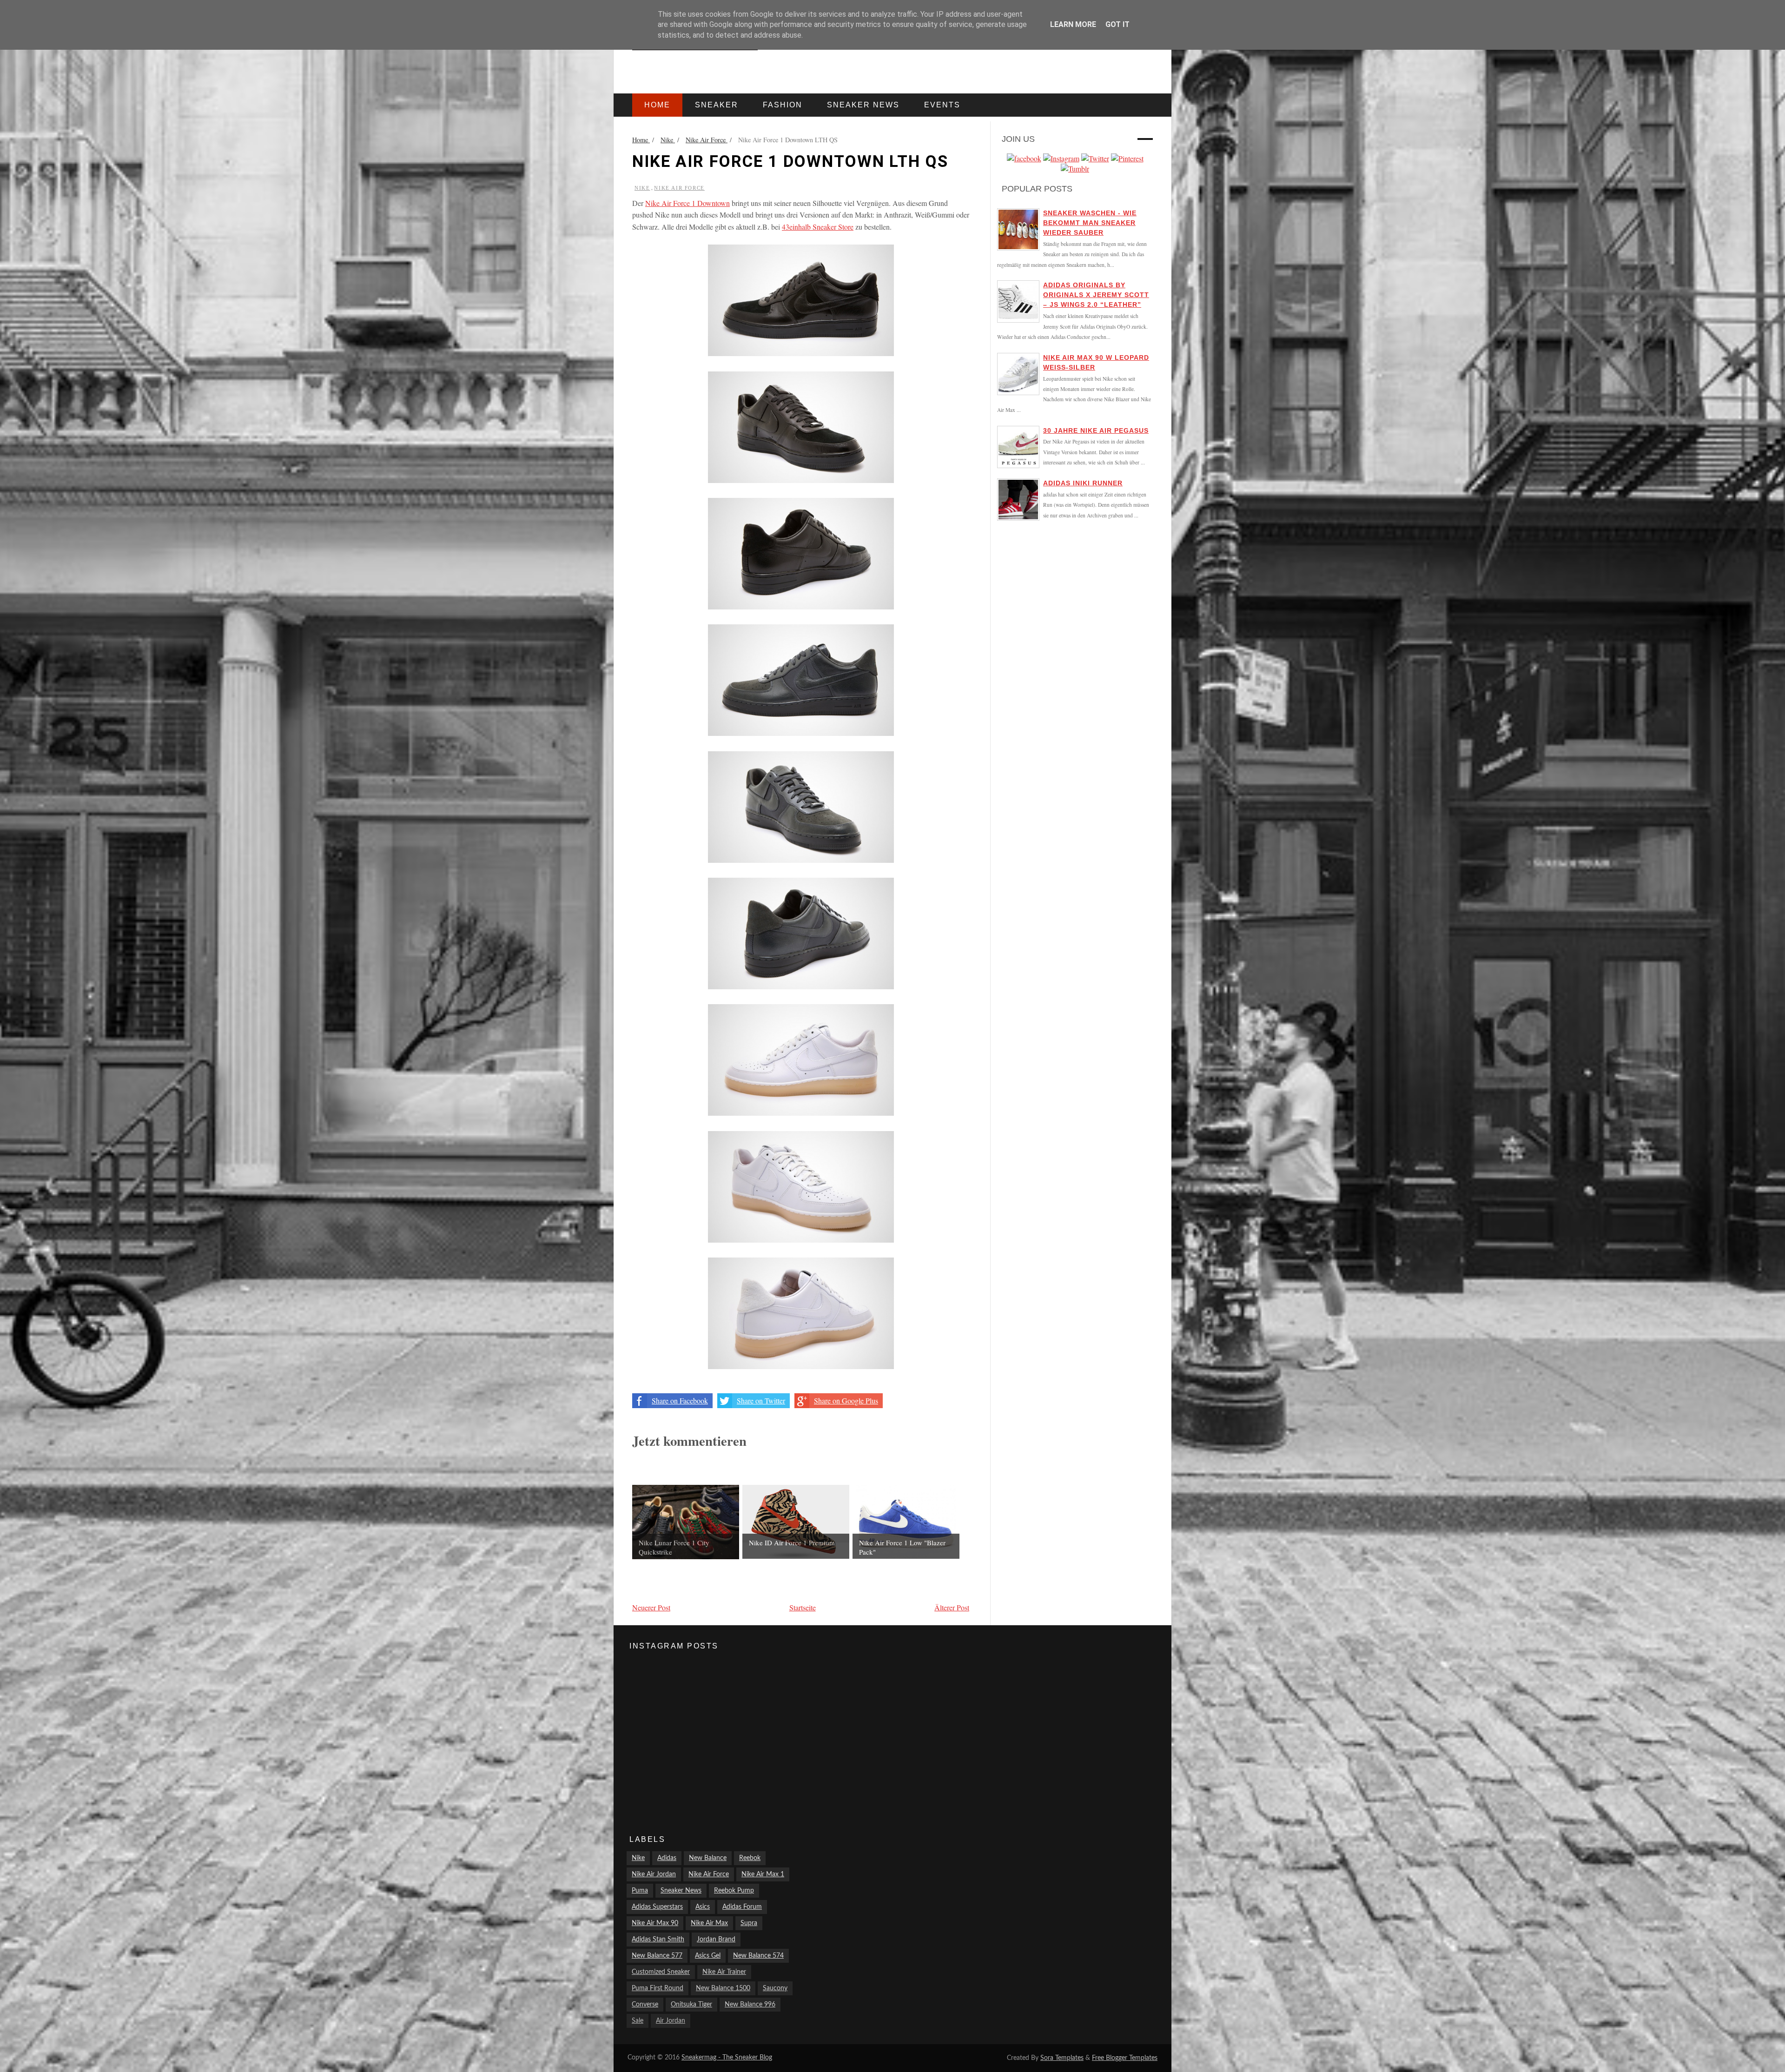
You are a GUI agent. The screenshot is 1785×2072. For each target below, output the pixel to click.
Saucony (775, 1988)
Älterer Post (952, 1607)
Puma (640, 1891)
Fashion (783, 105)
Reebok (750, 1858)
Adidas (667, 1858)
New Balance (708, 1858)
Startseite (803, 1607)
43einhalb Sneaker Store (818, 227)
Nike (642, 188)
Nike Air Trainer (724, 1972)
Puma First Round (658, 1988)
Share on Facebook (680, 1400)
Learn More (1073, 24)
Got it (1117, 24)
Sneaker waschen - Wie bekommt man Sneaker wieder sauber (1090, 223)
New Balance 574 (758, 1956)
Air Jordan (671, 2021)
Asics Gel (708, 1956)
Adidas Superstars (657, 1907)
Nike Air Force (679, 188)
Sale (638, 2021)
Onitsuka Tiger (691, 2005)
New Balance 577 (657, 1956)
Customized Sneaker (661, 1972)
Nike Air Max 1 (763, 1874)
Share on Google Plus (846, 1400)
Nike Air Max (709, 1923)
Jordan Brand (716, 1940)
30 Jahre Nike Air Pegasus (1096, 430)
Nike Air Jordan (654, 1874)
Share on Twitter (761, 1400)
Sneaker (717, 105)
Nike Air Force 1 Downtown (688, 203)
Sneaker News (681, 1891)
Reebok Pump (734, 1891)
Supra (749, 1923)
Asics (703, 1907)
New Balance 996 (750, 2005)
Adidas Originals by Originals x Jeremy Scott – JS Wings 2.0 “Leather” (1096, 295)
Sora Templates (1062, 2058)
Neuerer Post (651, 1607)
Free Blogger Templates (1125, 2058)
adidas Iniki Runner (1083, 483)
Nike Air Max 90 (655, 1923)
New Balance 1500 (723, 1988)
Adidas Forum (742, 1907)
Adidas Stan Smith (658, 1940)
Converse (645, 2005)
